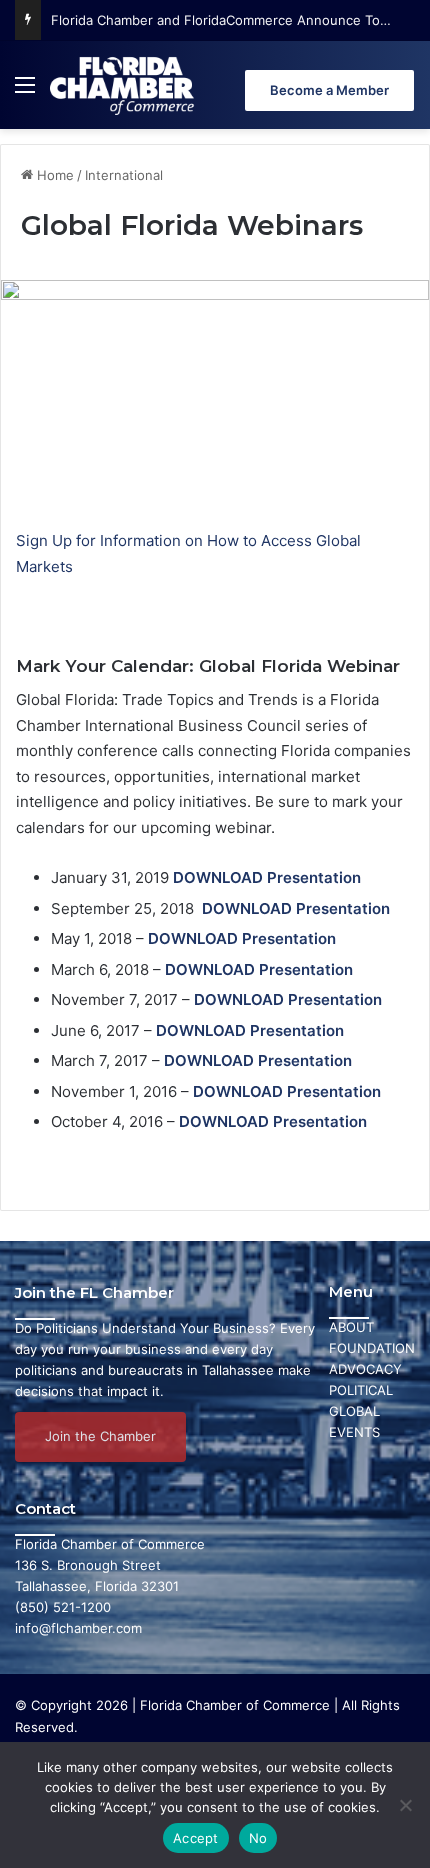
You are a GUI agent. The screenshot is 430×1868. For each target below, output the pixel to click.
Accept (196, 1838)
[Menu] (25, 92)
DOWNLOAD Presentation (273, 1121)
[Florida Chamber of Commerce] (124, 85)
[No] (405, 1805)
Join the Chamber (100, 1436)
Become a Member (329, 90)
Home (53, 175)
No (258, 1838)
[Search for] (405, 92)
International (124, 175)
